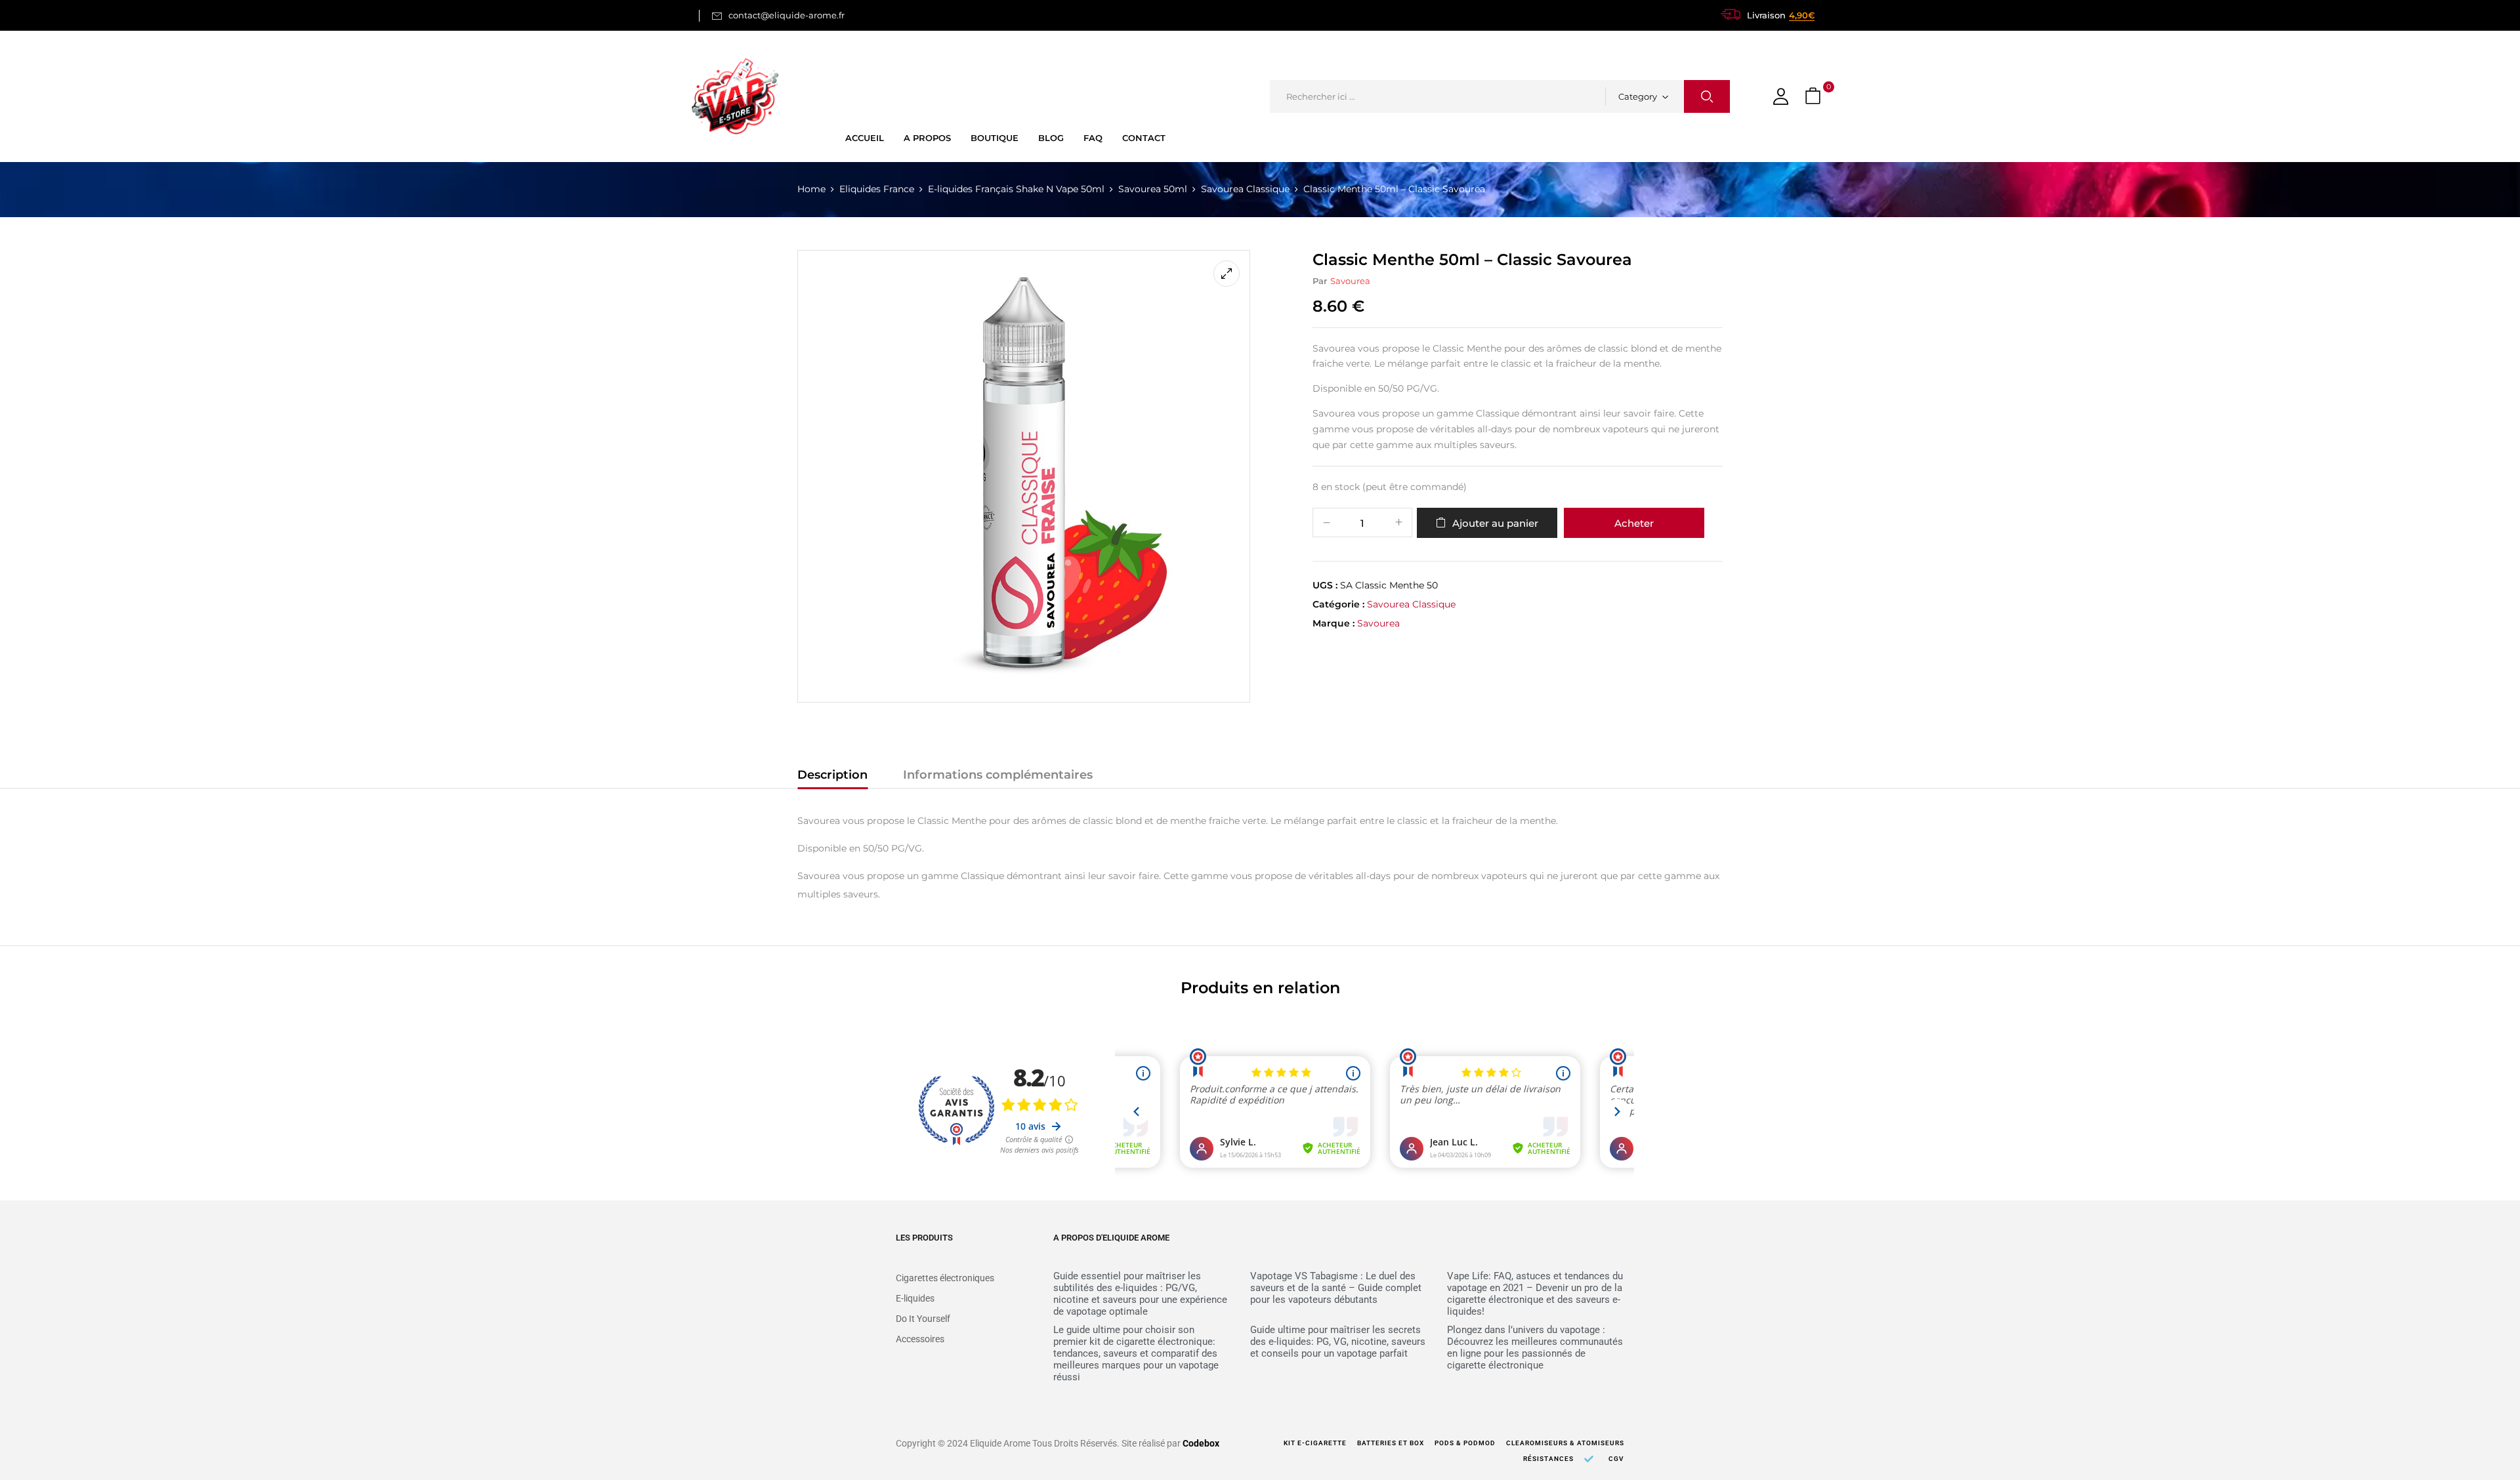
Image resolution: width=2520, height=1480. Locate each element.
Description (832, 775)
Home (811, 189)
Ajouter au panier (1495, 523)
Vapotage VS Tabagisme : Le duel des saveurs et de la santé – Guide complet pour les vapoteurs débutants (1336, 1288)
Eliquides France (877, 189)
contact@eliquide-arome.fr (787, 15)
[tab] (832, 777)
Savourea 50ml (1153, 189)
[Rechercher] (1707, 96)
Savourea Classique (1245, 189)
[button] (1815, 97)
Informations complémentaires (998, 775)
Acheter (1634, 523)
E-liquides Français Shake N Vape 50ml (1016, 189)
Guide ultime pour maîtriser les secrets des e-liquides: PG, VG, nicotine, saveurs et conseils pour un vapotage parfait (1338, 1342)
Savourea (1350, 281)
